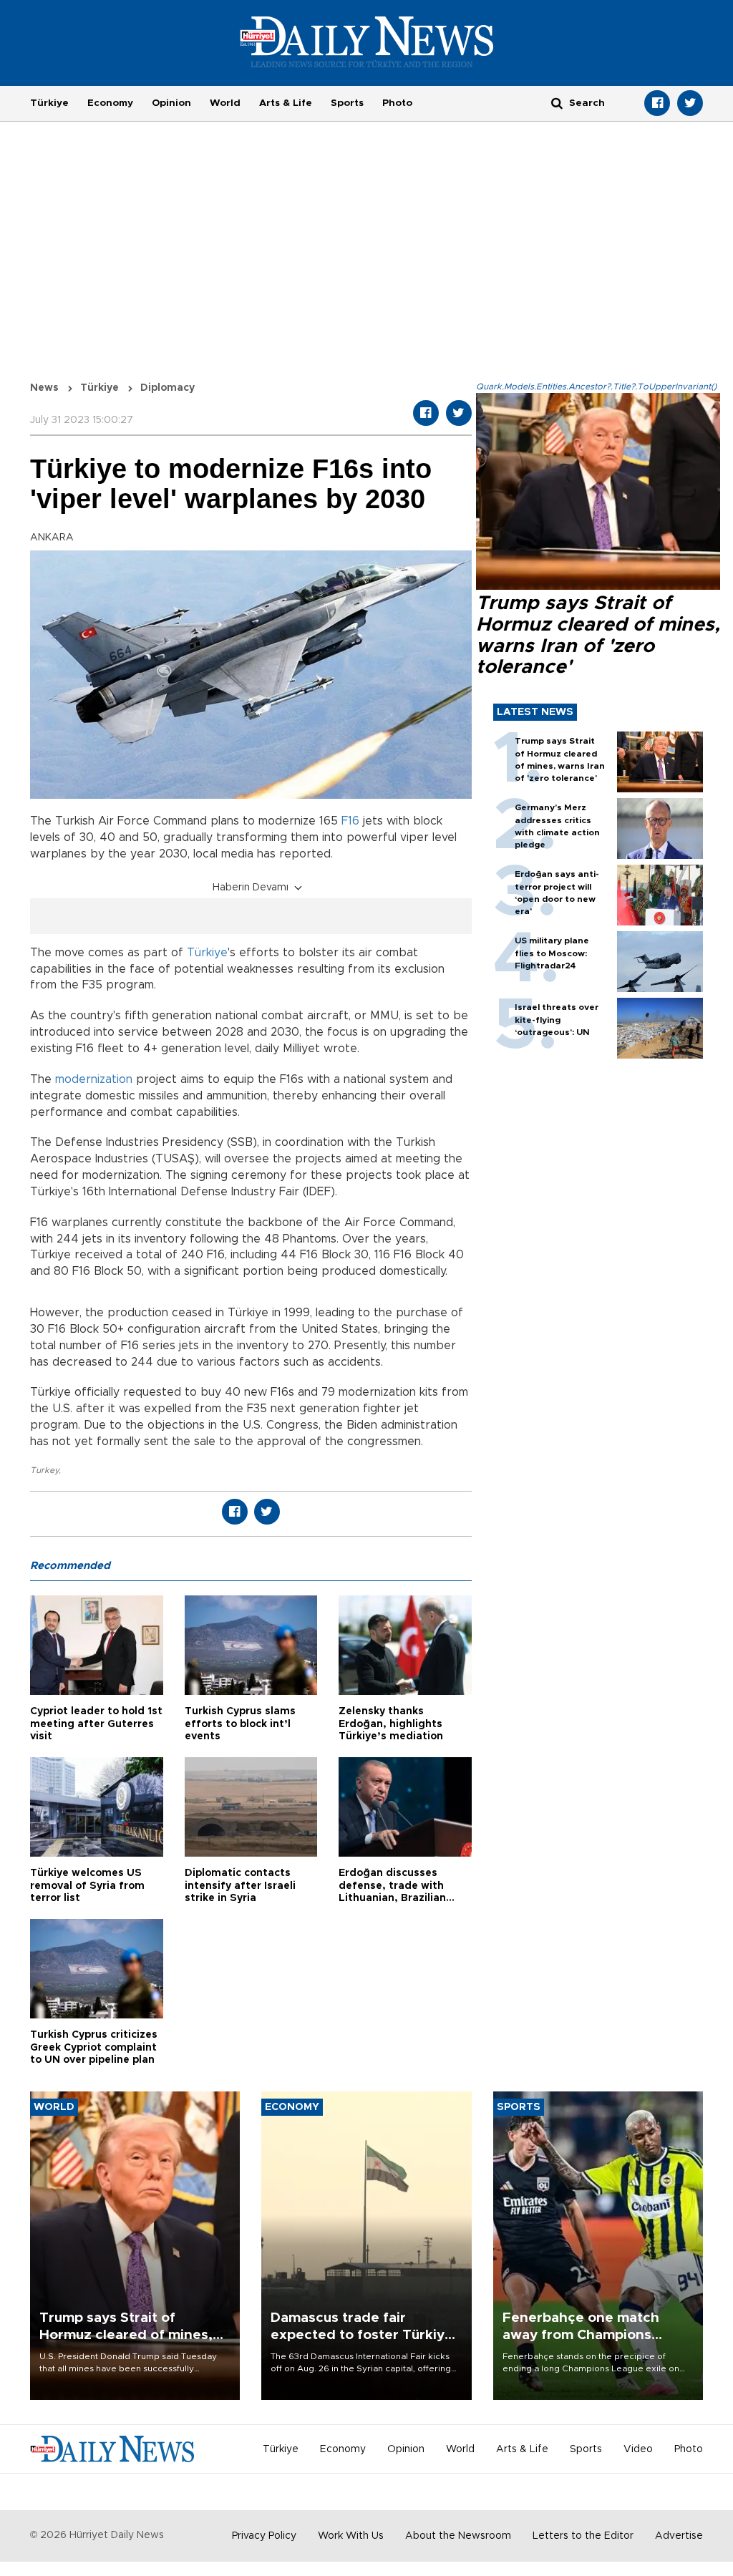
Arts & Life (286, 103)
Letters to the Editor (583, 2536)
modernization (94, 1079)
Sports (347, 103)
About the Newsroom (458, 2536)
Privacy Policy (264, 2536)
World (225, 103)
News (44, 388)
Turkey (44, 1470)
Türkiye (49, 103)
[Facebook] (657, 103)
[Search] (557, 103)
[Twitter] (690, 103)
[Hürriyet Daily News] (367, 42)
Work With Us (351, 2536)
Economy (110, 103)
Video (638, 2449)
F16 (350, 821)
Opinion (171, 103)
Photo (397, 103)
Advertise (679, 2536)
